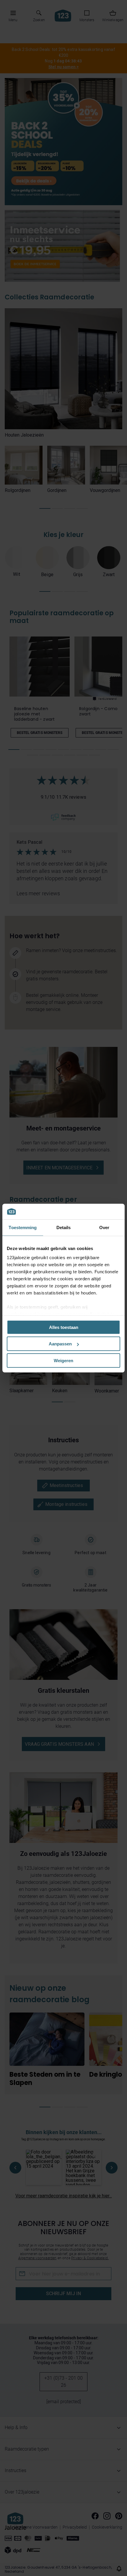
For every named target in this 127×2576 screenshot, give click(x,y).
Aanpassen (60, 1344)
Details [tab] (64, 1227)
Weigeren (63, 1360)
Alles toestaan (64, 1327)
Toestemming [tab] (23, 1227)
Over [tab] (104, 1227)
